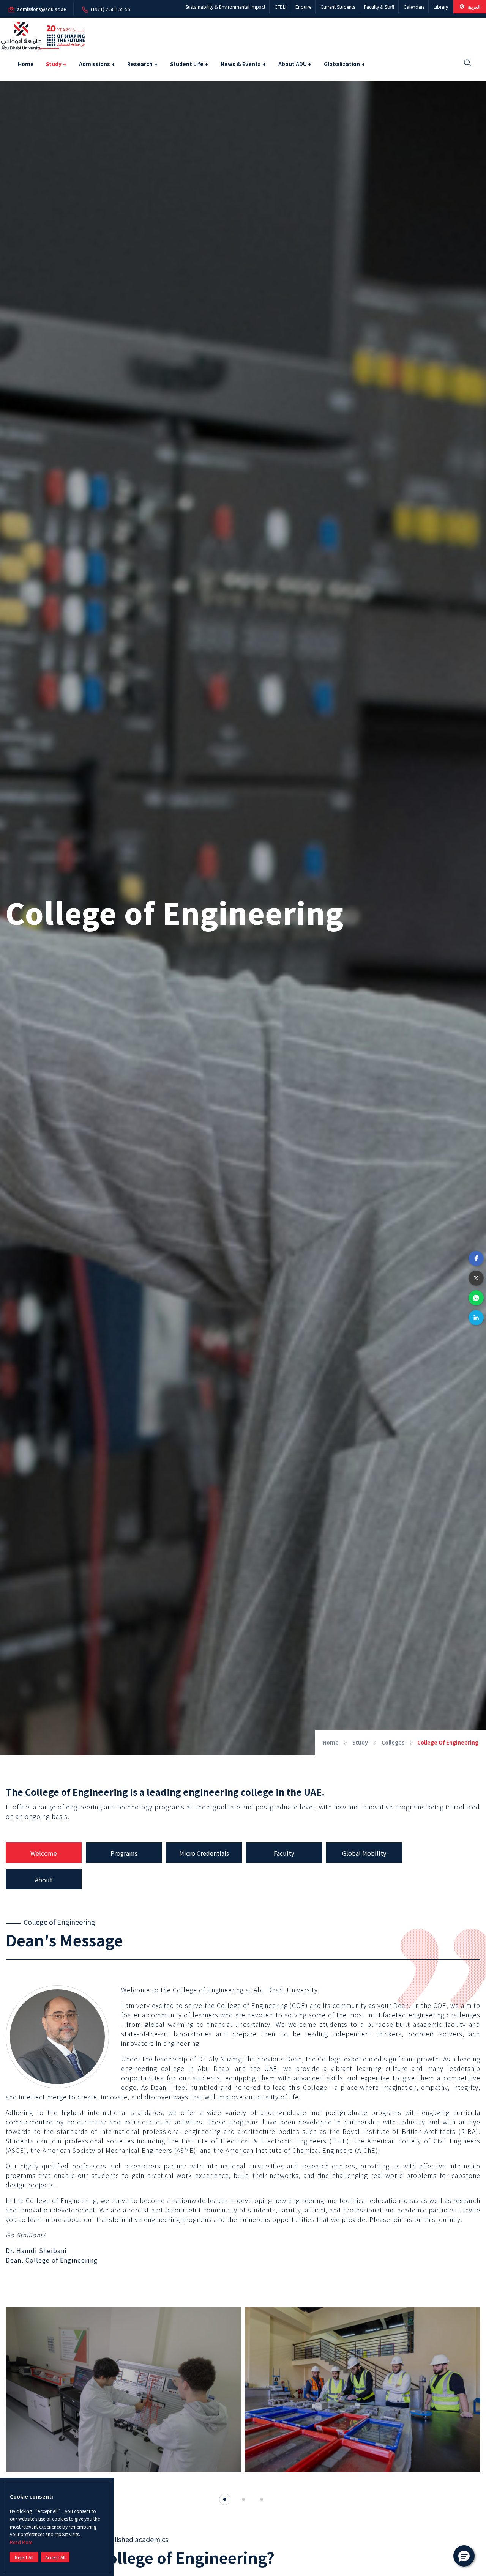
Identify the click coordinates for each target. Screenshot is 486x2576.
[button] (476, 1258)
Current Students (338, 7)
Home (26, 64)
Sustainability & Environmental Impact (225, 7)
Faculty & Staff (379, 7)
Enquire (303, 7)
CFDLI (280, 7)
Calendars (414, 7)
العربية (473, 7)
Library (441, 7)
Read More (21, 2542)
